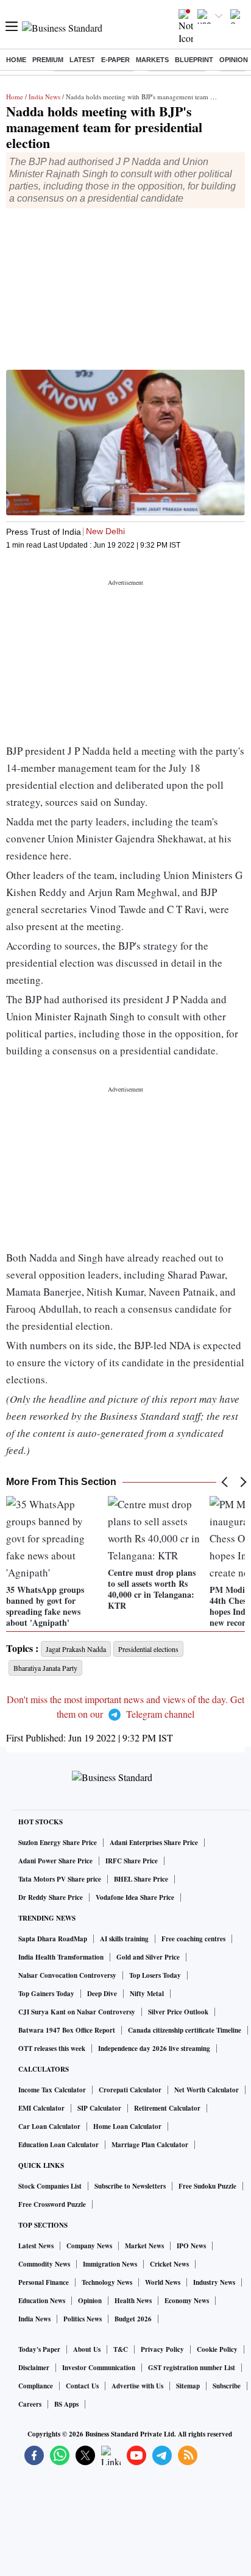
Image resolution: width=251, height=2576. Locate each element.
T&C (121, 2349)
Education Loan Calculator (58, 2145)
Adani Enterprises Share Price (154, 1843)
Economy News (187, 2301)
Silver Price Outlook (178, 2012)
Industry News (214, 2282)
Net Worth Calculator (207, 2090)
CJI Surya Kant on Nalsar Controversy (77, 2012)
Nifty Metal (147, 1994)
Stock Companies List (50, 2186)
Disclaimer (34, 2368)
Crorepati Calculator (130, 2090)
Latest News (36, 2246)
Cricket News (169, 2264)
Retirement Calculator (167, 2108)
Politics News (83, 2319)
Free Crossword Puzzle (52, 2204)
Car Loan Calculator (49, 2126)
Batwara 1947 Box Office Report (67, 2030)
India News (44, 97)
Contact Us (82, 2386)
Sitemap (188, 2386)
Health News (133, 2301)
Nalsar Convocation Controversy (67, 1975)
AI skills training (124, 1939)
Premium (48, 60)
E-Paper (115, 60)
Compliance (36, 2386)
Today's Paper (39, 2349)
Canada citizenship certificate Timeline (185, 2030)
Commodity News (44, 2264)
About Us (87, 2349)
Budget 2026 (133, 2319)
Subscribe (227, 2386)
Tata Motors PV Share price (60, 1879)
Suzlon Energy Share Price (58, 1843)
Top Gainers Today (46, 1994)
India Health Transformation (61, 1957)
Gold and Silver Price (148, 1957)
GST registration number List (192, 2368)
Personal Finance (44, 2282)
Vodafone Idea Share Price (135, 1897)
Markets (152, 60)
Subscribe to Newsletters (130, 2186)
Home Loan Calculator (127, 2126)
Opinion (234, 60)
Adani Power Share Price (55, 1861)
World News (163, 2282)
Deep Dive (102, 1994)
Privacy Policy (162, 2349)
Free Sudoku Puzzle (207, 2186)
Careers (30, 2404)
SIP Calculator (99, 2108)
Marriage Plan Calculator (150, 2145)
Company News (89, 2246)
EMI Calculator (41, 2108)
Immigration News (110, 2264)
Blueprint (194, 60)
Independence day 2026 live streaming (154, 2048)
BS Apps (66, 2404)
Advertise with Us (137, 2386)
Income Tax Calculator (52, 2090)
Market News (144, 2246)
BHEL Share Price (141, 1879)
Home (16, 60)
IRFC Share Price (132, 1861)
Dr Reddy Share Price (51, 1897)
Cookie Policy (217, 2349)
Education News (42, 2301)
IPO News (191, 2246)
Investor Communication (99, 2368)
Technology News (107, 2282)
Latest (82, 60)
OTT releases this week (52, 2048)
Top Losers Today (155, 1975)
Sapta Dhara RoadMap (53, 1939)
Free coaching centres (193, 1939)
